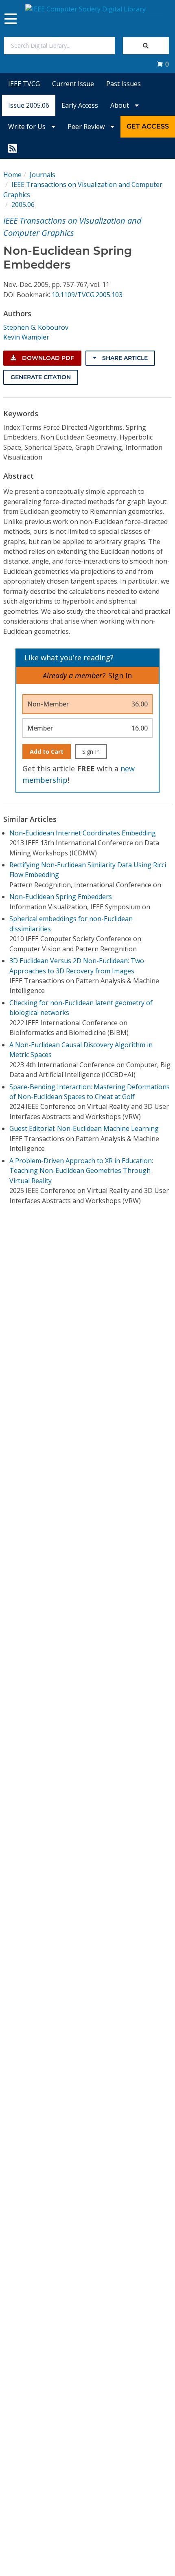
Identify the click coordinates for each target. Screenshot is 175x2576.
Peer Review (87, 127)
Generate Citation (41, 377)
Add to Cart (47, 752)
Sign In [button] (120, 675)
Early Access (80, 105)
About (120, 105)
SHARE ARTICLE (124, 358)
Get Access (148, 126)
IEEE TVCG (24, 84)
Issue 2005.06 (29, 105)
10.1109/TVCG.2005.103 (87, 295)
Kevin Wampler (26, 337)
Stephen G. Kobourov (36, 327)
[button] (163, 64)
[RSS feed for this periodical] (13, 148)
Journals (43, 175)
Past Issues (124, 84)
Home (12, 175)
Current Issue (73, 84)
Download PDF (47, 358)
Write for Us (28, 127)
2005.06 (23, 204)
